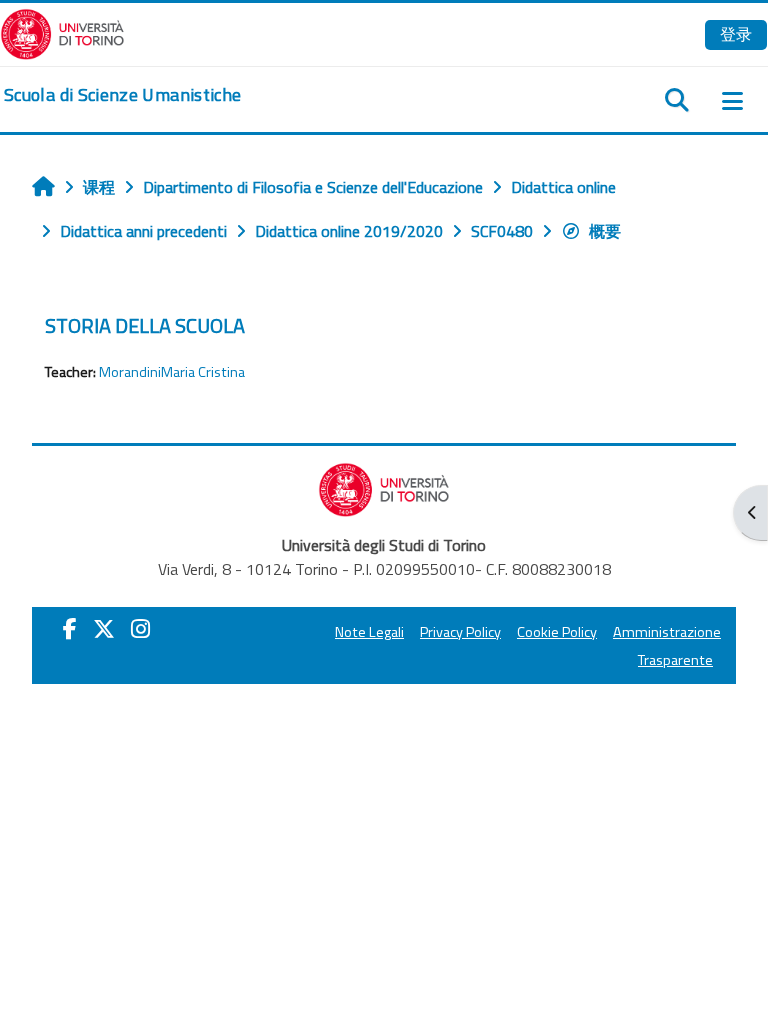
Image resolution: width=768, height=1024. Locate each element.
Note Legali (369, 632)
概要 (605, 231)
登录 (736, 34)
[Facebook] (70, 629)
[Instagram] (140, 629)
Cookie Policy (557, 632)
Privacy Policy (460, 632)
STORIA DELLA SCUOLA (145, 325)
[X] (104, 629)
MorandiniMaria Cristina (172, 372)
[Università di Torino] (62, 32)
